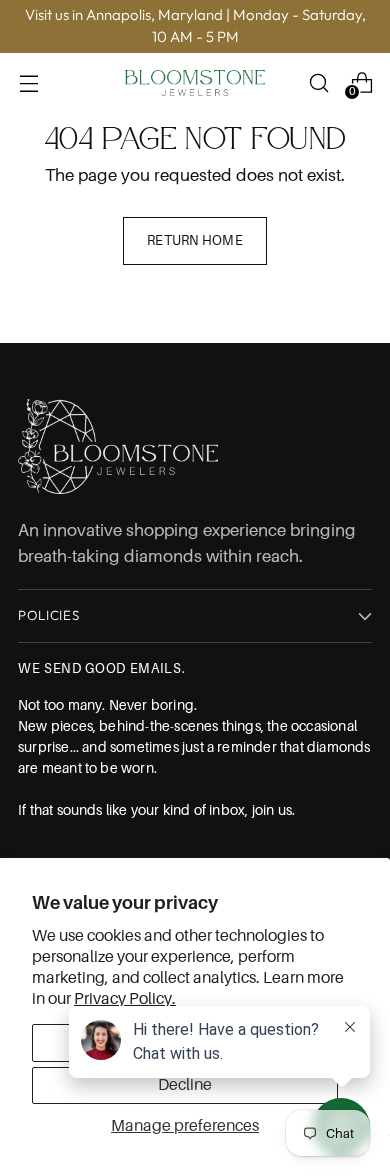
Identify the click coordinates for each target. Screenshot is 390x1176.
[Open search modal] (318, 82)
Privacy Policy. (125, 999)
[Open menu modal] (28, 82)
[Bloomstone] (195, 83)
